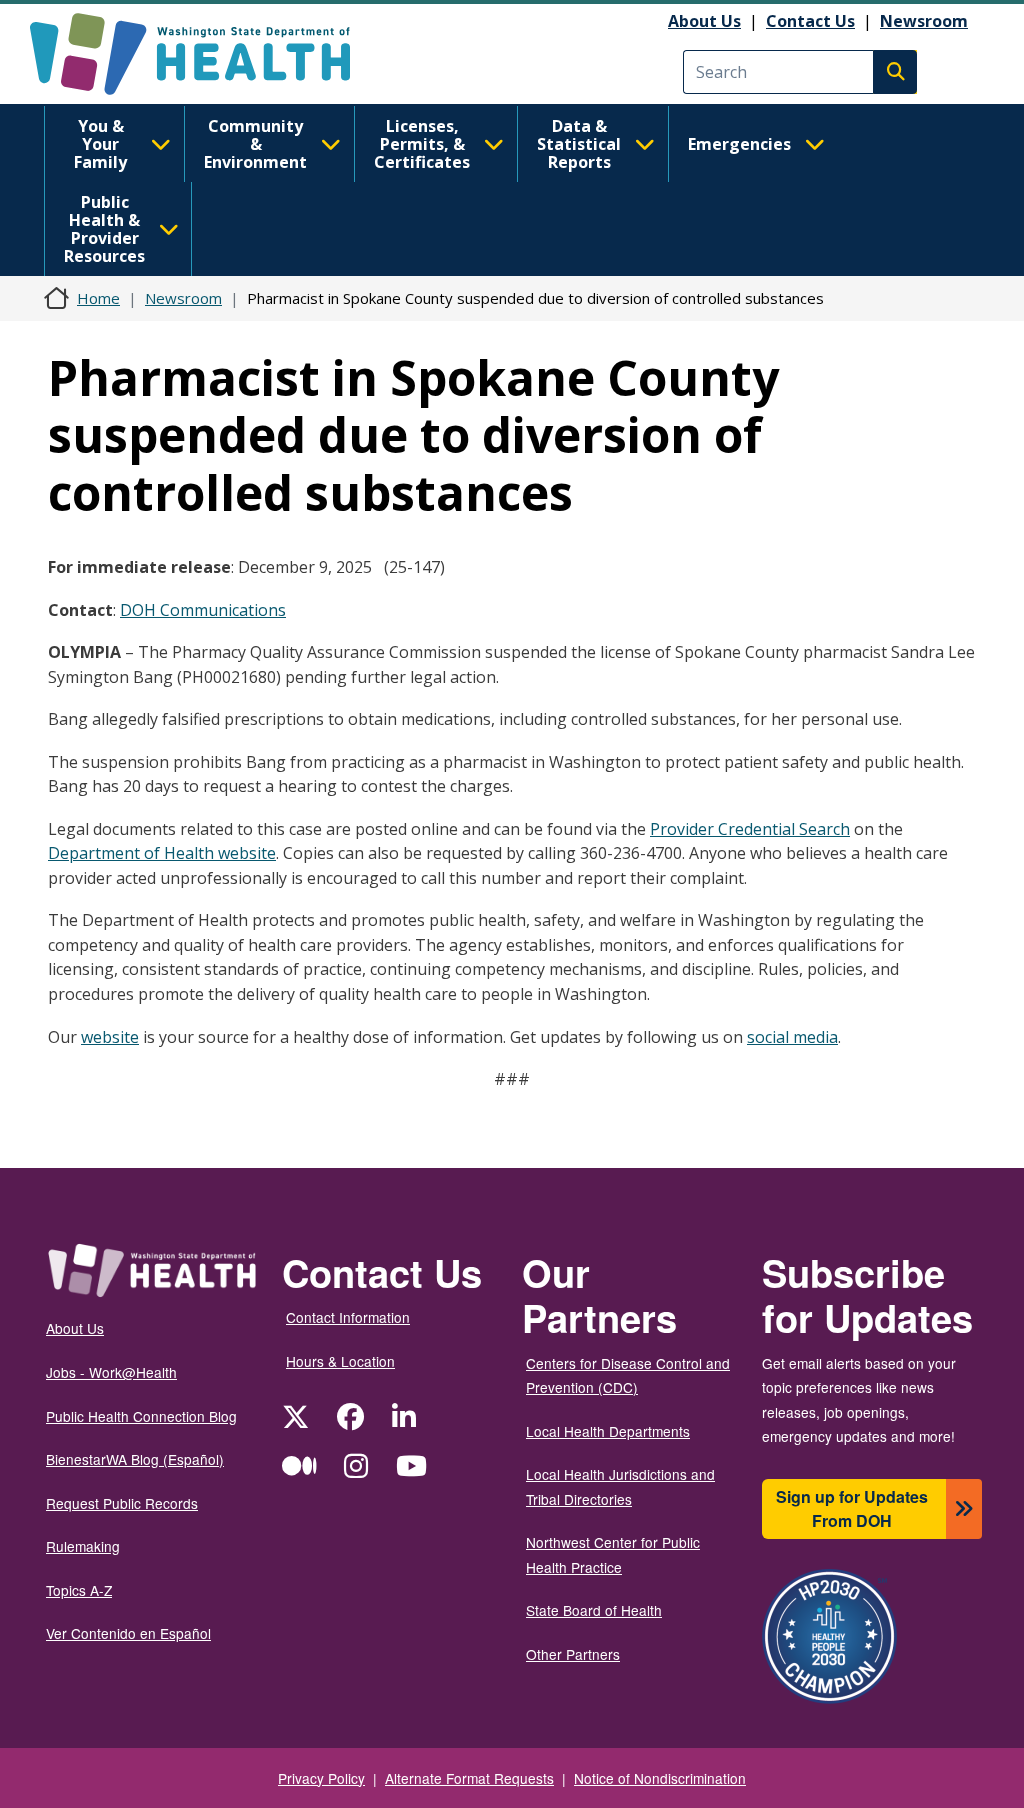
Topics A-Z (79, 1590)
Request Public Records (122, 1503)
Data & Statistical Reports (579, 144)
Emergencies (739, 144)
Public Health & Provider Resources (104, 229)
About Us (704, 21)
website (110, 1037)
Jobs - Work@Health (111, 1372)
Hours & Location (340, 1361)
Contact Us (810, 21)
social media (792, 1037)
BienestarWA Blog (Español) (135, 1459)
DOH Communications (203, 610)
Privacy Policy (321, 1778)
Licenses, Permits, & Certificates (422, 144)
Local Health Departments (608, 1431)
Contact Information (348, 1317)
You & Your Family (100, 144)
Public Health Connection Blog (141, 1416)
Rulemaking (83, 1546)
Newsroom (924, 21)
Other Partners (573, 1654)
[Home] (207, 54)
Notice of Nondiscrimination (660, 1778)
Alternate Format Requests (469, 1778)
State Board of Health (594, 1610)
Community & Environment (255, 144)
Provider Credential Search (750, 829)
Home (98, 298)
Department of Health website (162, 853)
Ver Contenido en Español (128, 1633)
